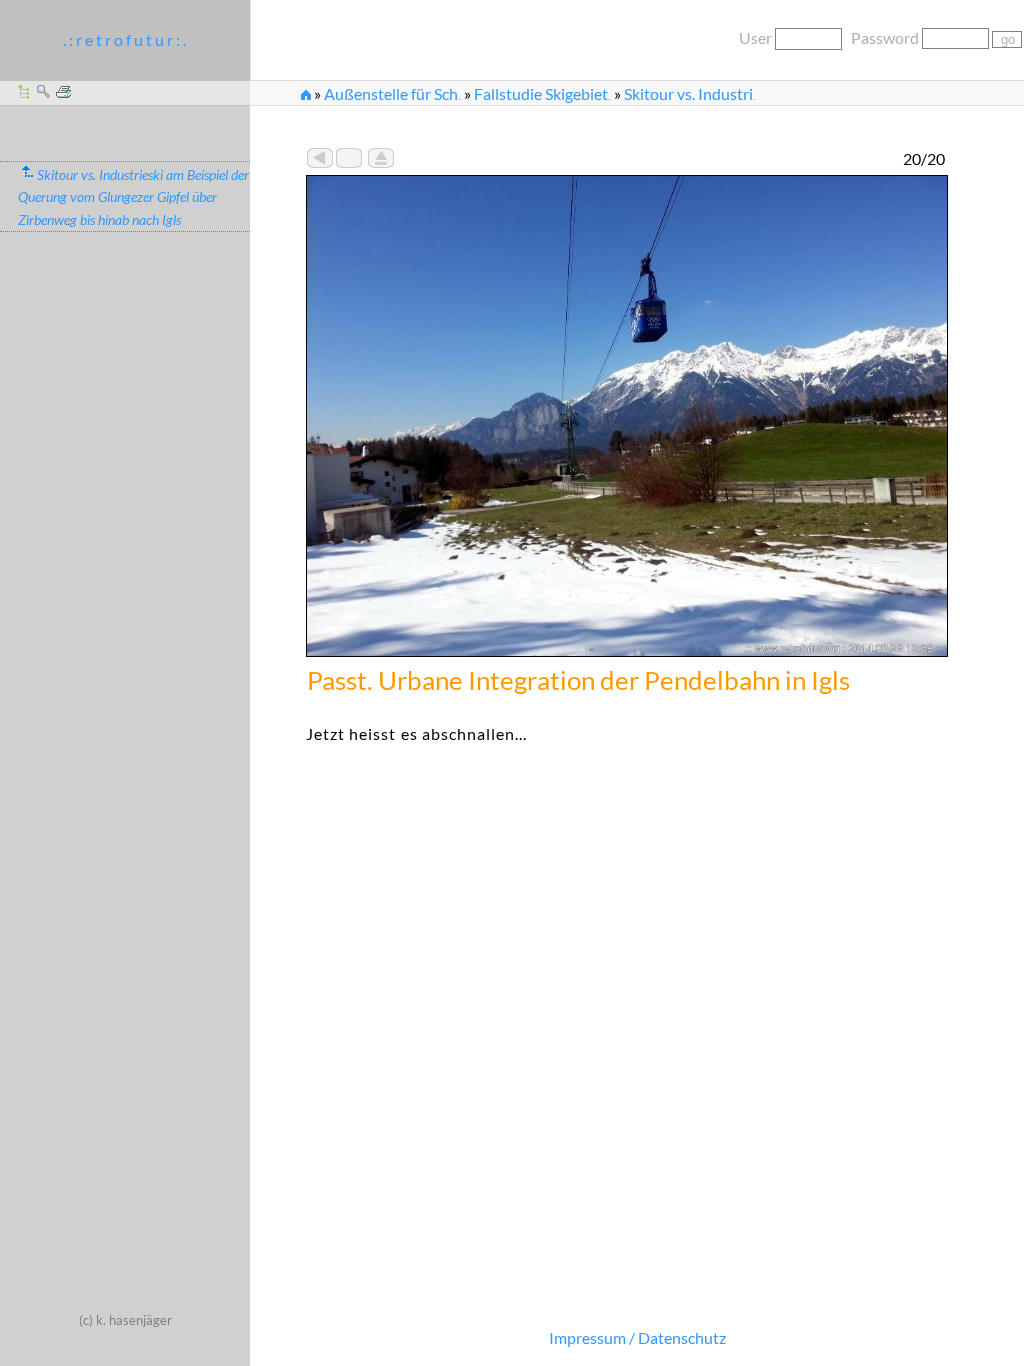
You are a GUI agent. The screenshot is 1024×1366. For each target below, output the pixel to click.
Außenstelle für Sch (392, 93)
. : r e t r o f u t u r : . (124, 39)
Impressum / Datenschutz (637, 1337)
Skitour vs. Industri (690, 93)
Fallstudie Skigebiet (542, 93)
